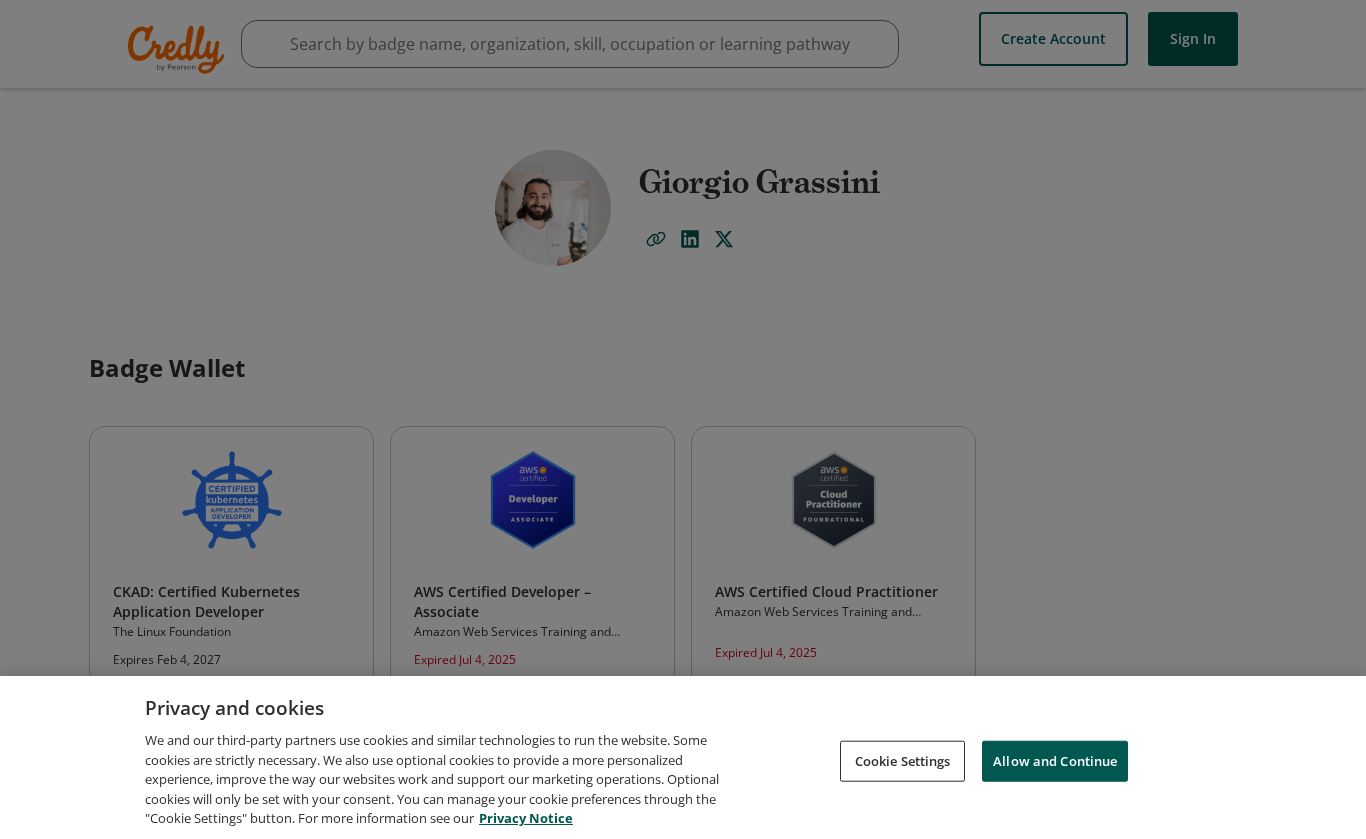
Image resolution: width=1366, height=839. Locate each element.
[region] (683, 757)
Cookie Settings (903, 760)
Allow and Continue (1055, 760)
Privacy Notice (526, 818)
